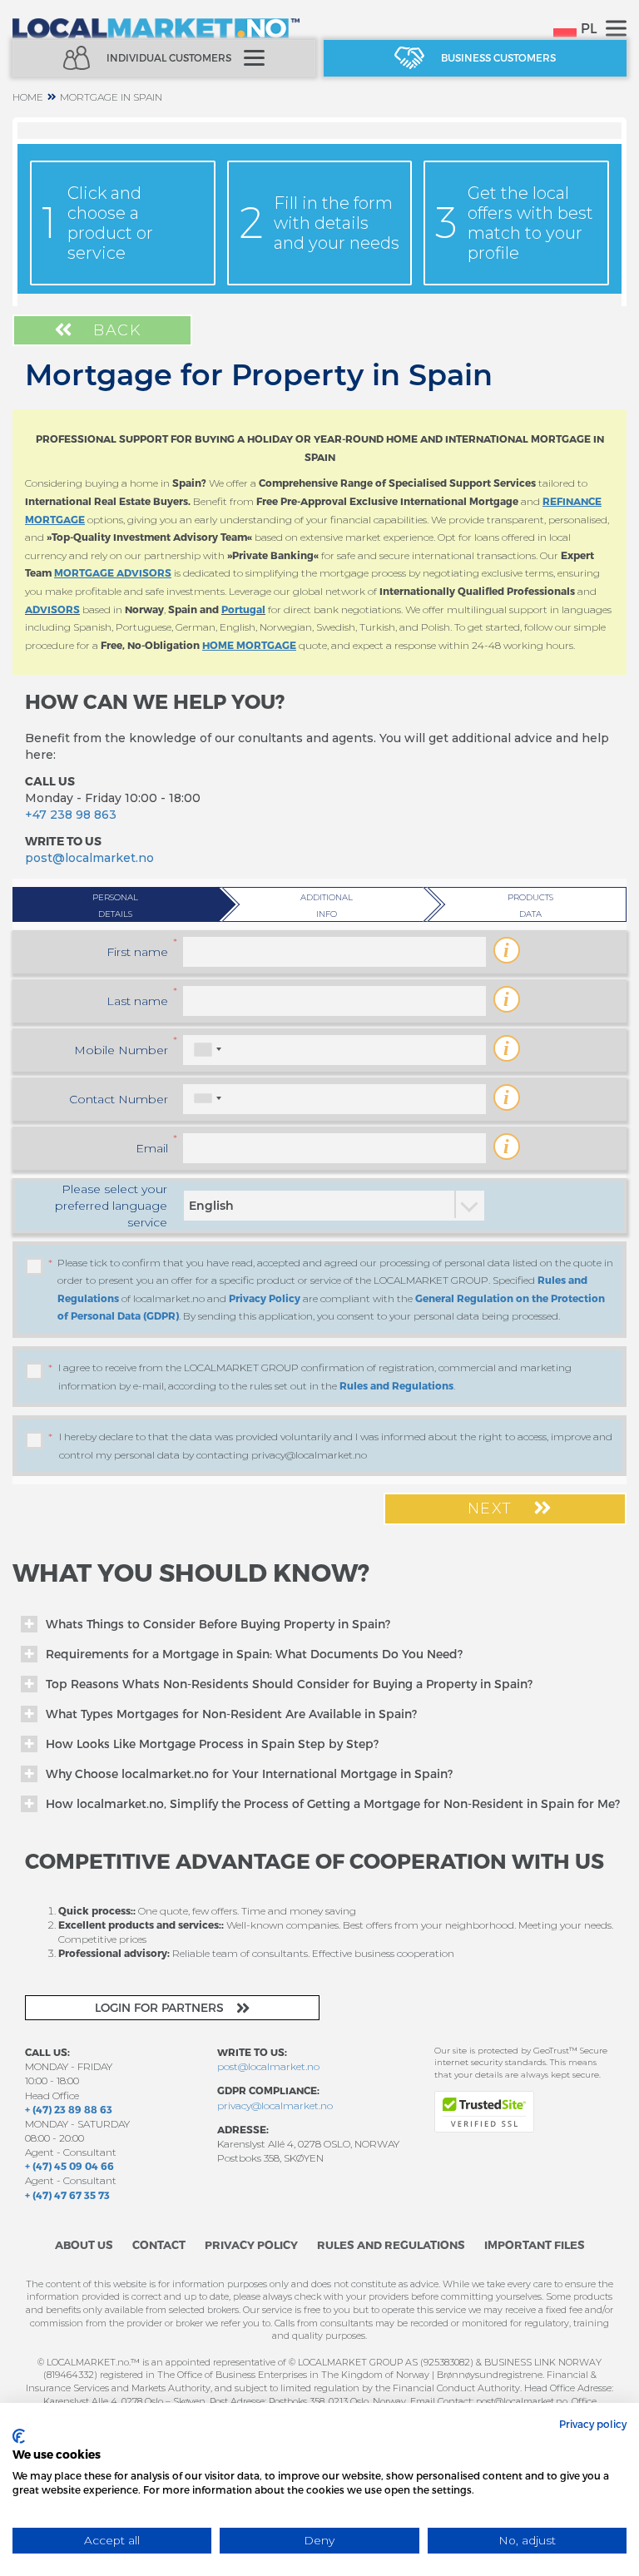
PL (589, 28)
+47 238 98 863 (71, 815)
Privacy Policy (265, 1298)
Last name (137, 1001)
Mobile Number (121, 1050)
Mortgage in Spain (111, 97)
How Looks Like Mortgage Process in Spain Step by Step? (212, 1744)
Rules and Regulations (396, 1385)
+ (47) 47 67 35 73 (67, 2195)
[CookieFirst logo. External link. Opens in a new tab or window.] (19, 2436)
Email (152, 1148)
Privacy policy (593, 2424)
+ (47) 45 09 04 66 (69, 2166)
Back (115, 330)
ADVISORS (52, 609)
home (28, 97)
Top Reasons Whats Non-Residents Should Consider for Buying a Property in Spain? (289, 1684)
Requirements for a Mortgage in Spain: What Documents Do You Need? (254, 1654)
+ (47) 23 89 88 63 (69, 2109)
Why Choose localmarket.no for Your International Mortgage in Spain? (249, 1773)
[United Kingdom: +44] (207, 1099)
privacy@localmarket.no (275, 2105)
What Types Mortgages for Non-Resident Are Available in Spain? (231, 1714)
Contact (159, 2245)
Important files (535, 2245)
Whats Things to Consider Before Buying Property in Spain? (218, 1624)
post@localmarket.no (89, 858)
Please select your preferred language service (111, 1206)
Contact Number (119, 1099)
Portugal (243, 609)
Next (493, 1508)
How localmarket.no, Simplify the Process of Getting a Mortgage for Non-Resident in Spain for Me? (333, 1803)
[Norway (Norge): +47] (207, 1050)
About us (84, 2245)
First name (137, 952)
